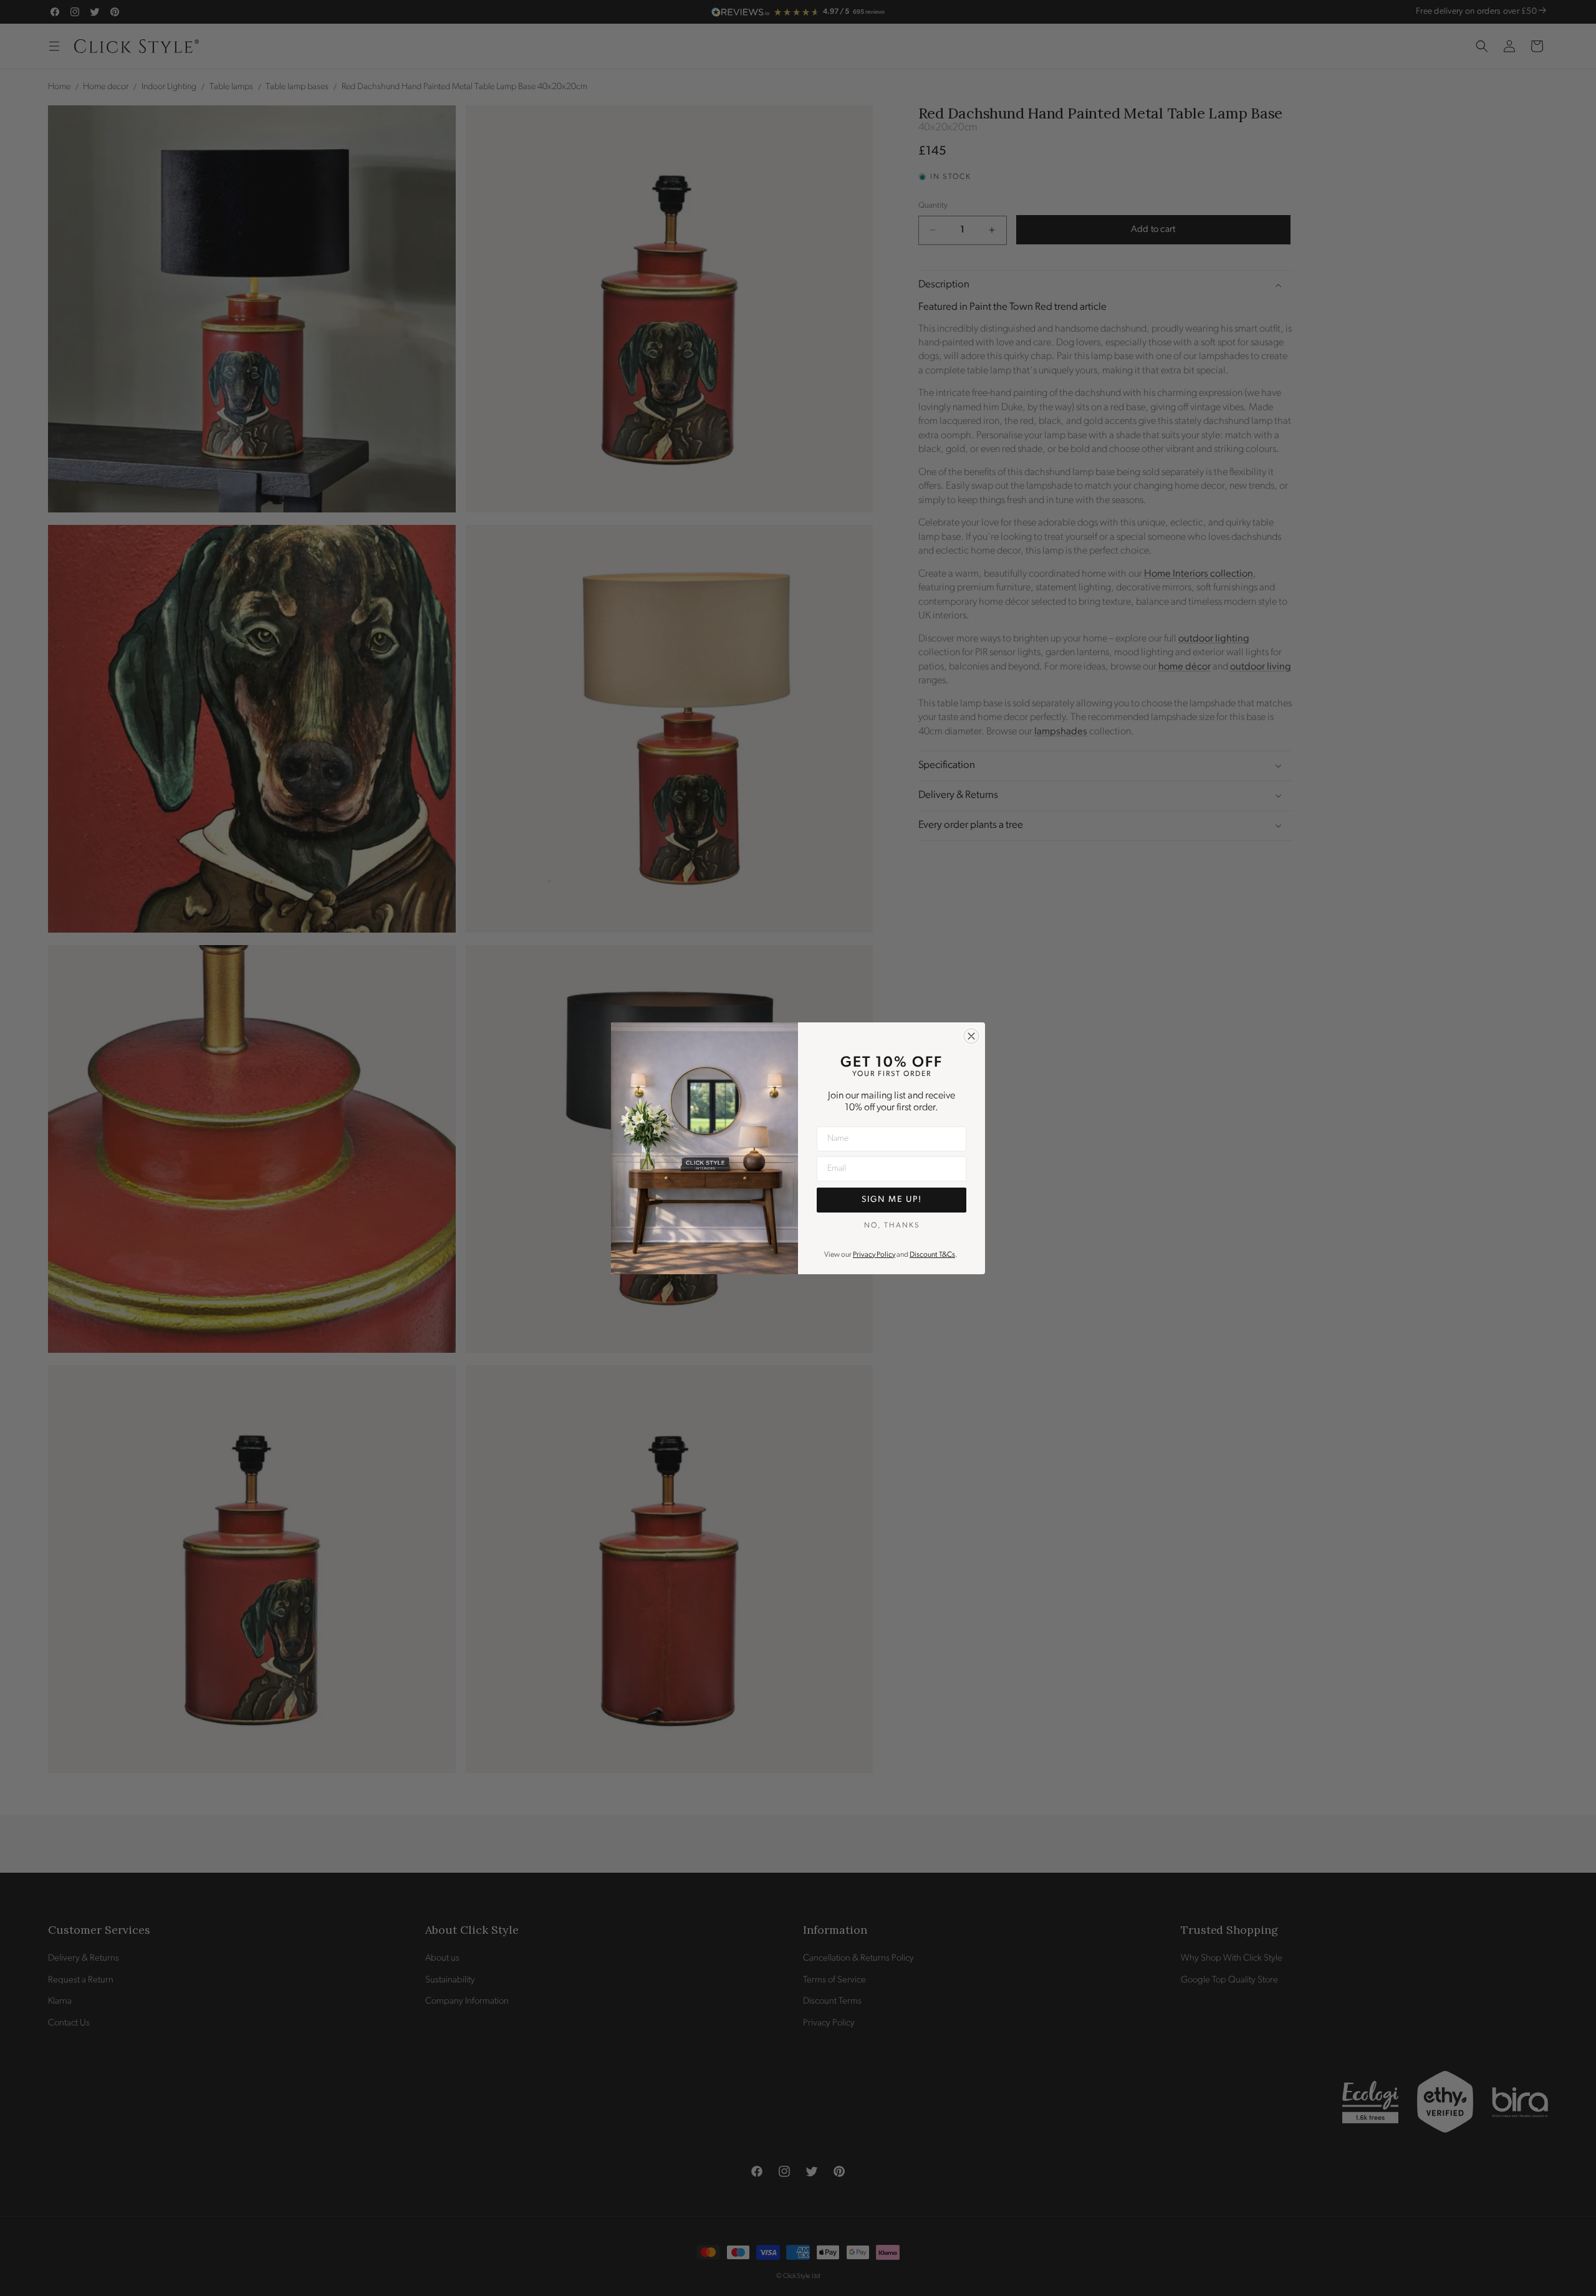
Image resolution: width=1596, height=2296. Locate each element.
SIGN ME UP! (892, 1200)
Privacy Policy (874, 1255)
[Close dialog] (971, 1036)
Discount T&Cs (932, 1255)
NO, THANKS (892, 1226)
